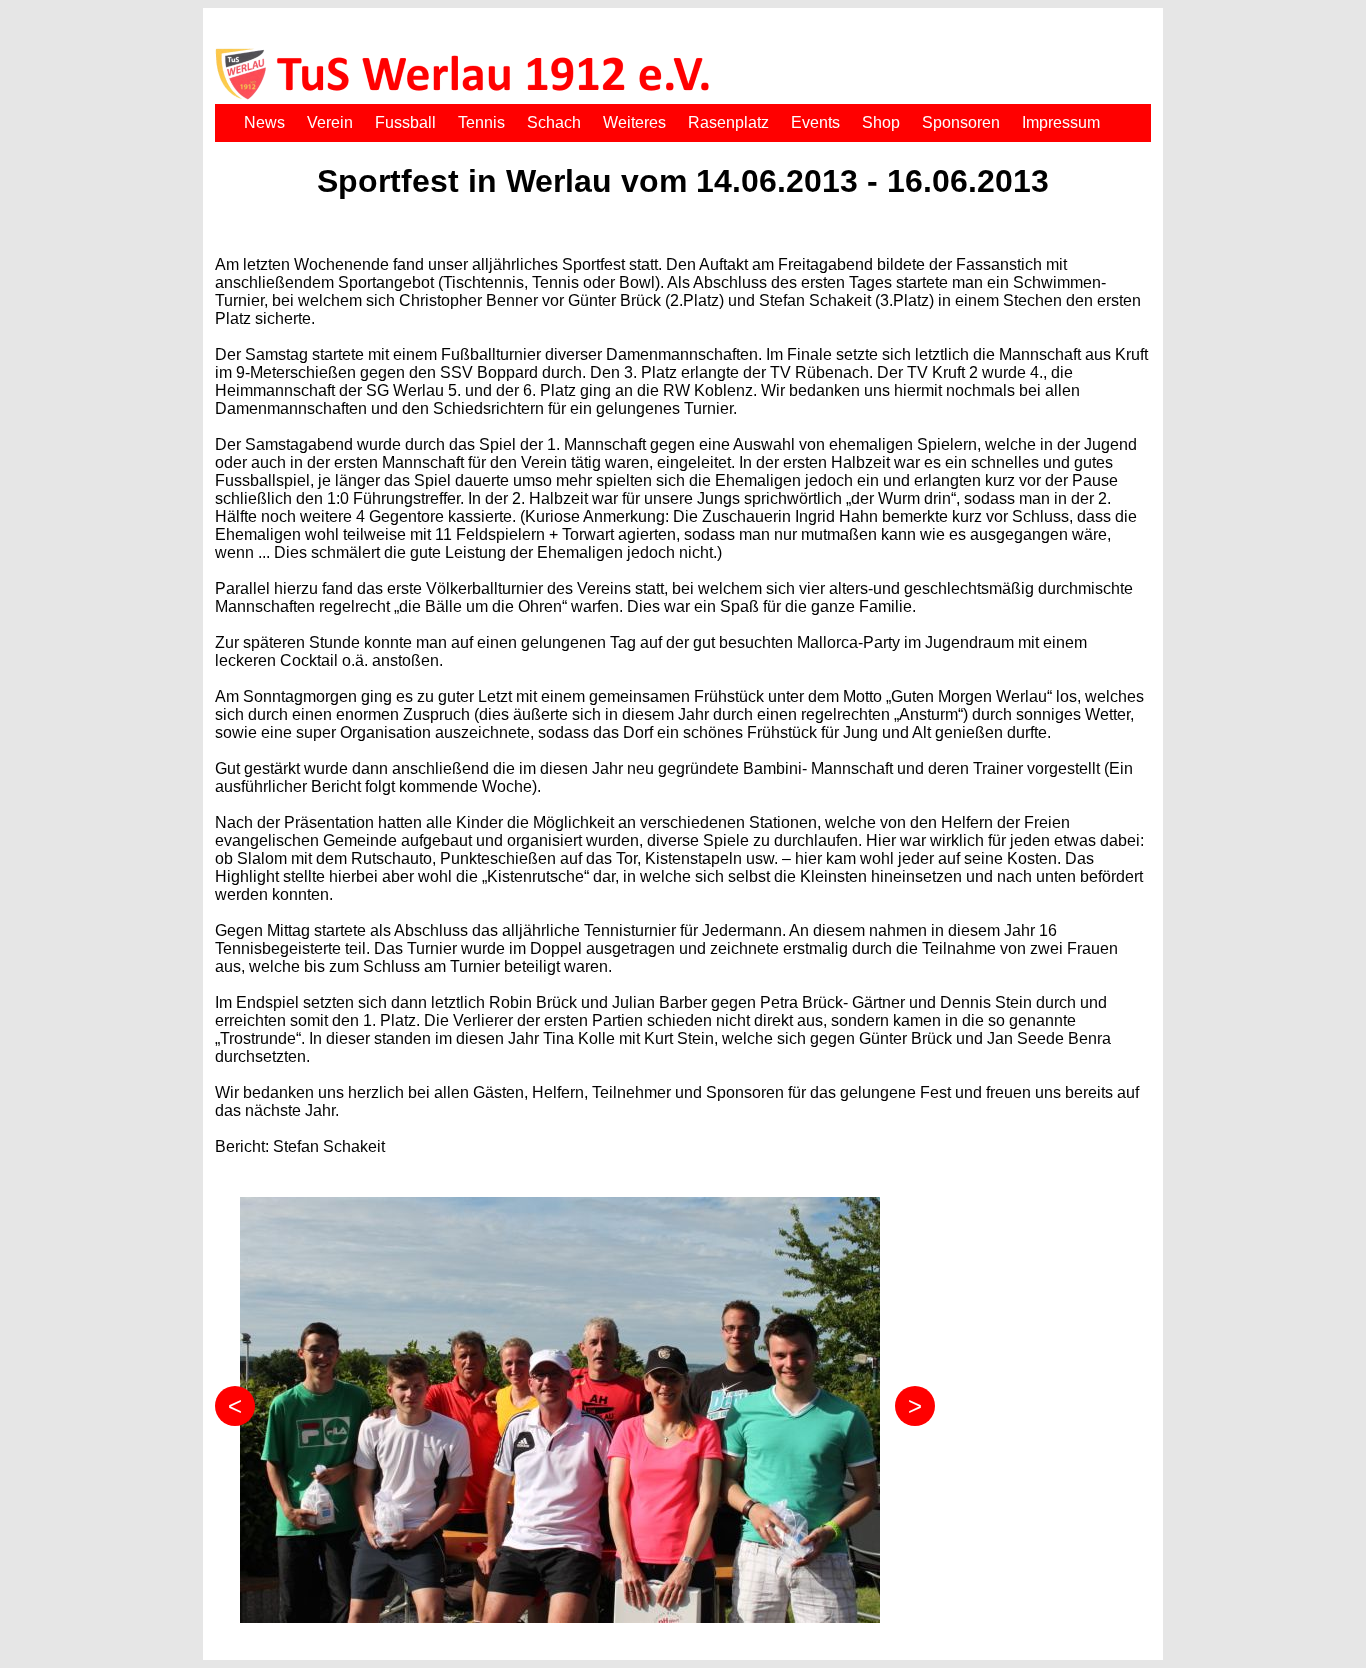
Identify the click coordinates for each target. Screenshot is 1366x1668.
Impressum (1061, 122)
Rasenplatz (728, 122)
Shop (881, 122)
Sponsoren (961, 122)
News (264, 122)
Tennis (481, 122)
